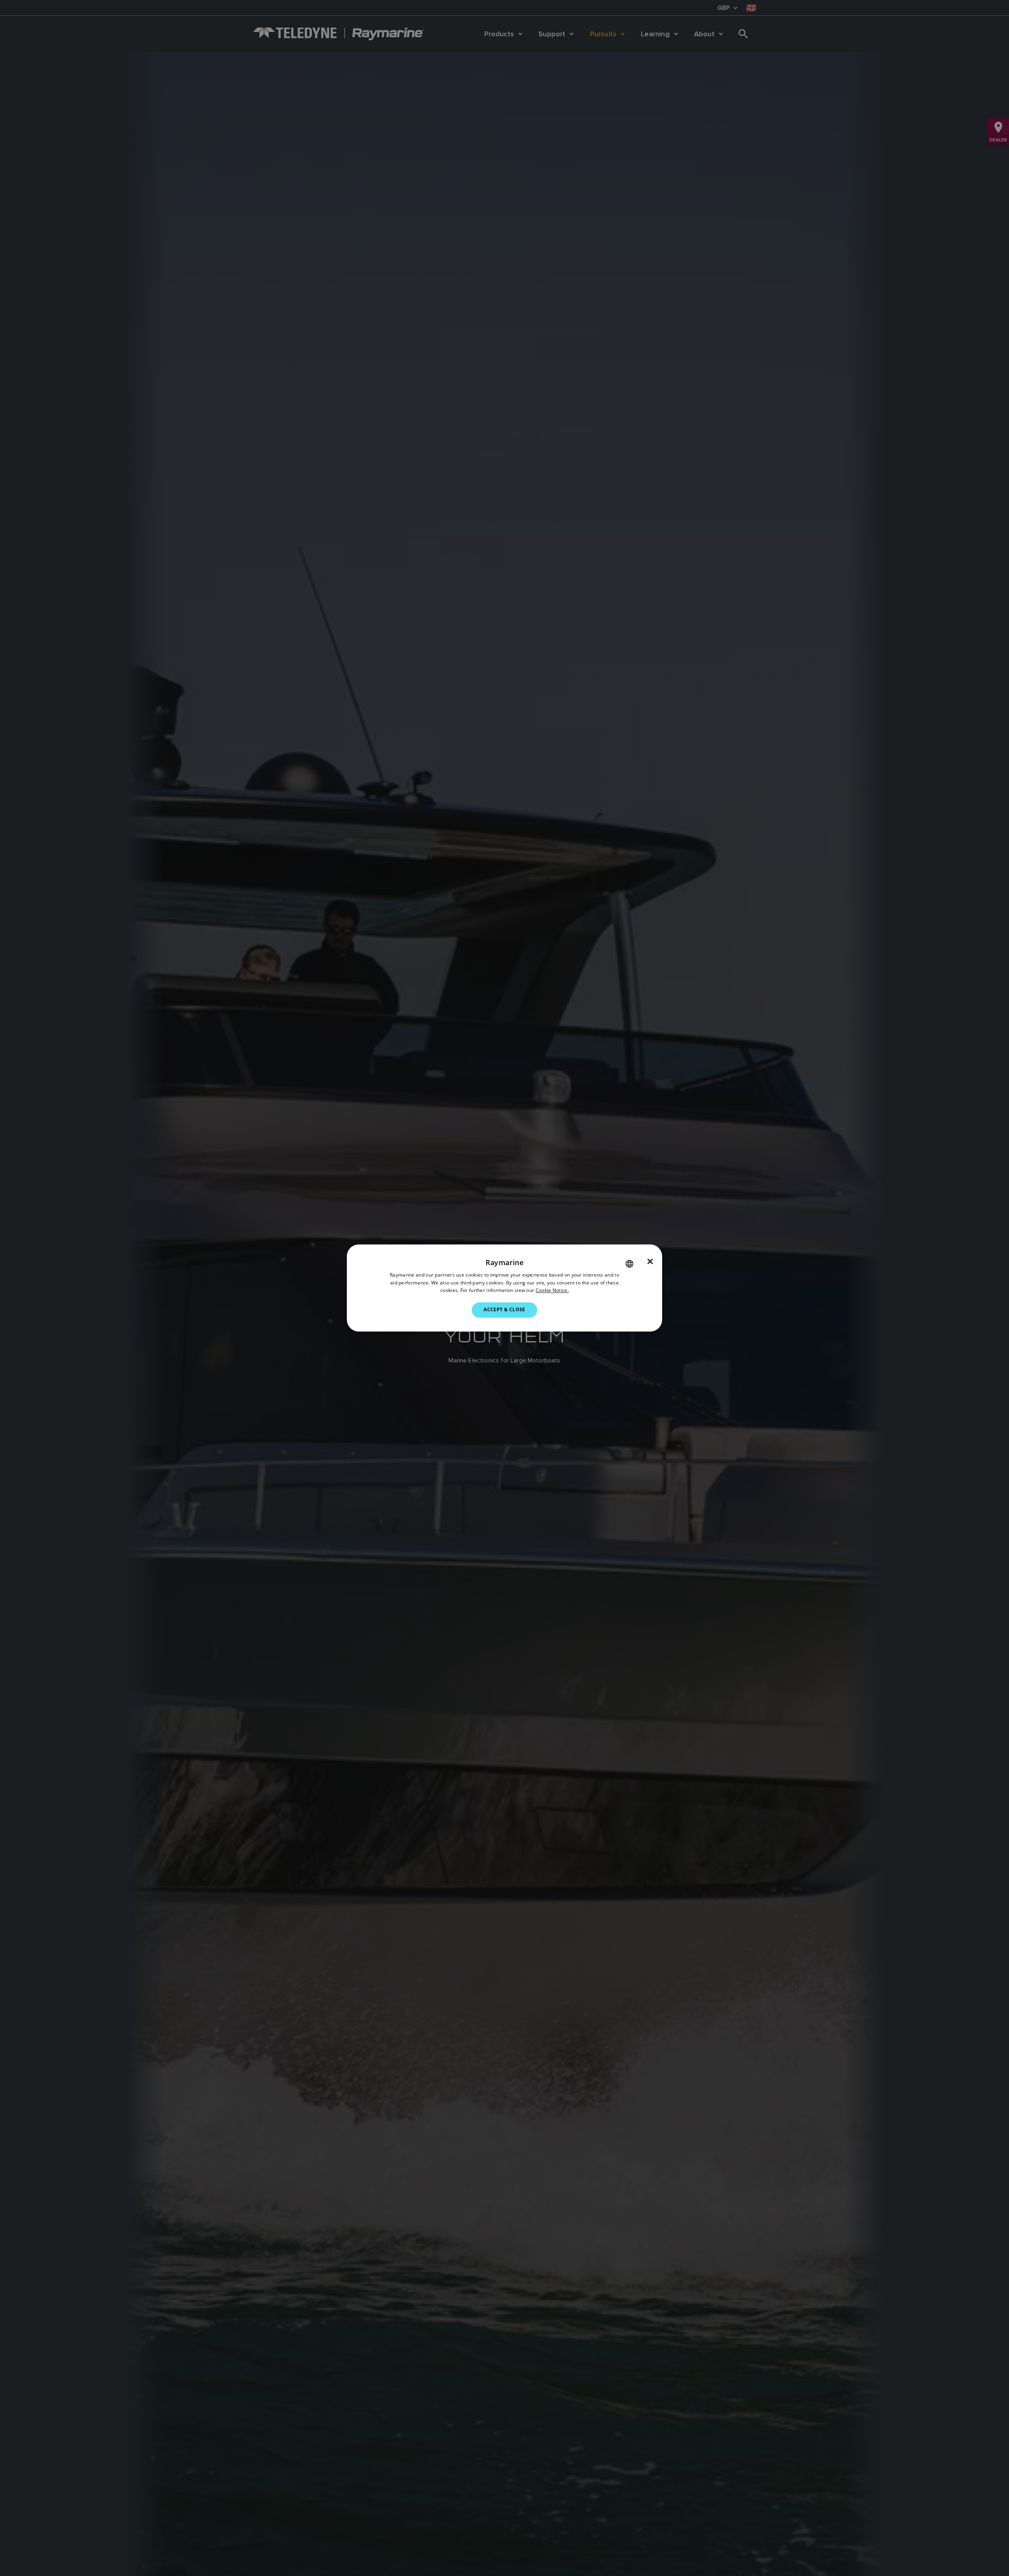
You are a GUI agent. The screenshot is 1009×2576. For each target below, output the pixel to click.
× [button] (650, 1262)
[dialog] (504, 1288)
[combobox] (629, 1264)
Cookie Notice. (552, 1291)
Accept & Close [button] (504, 1310)
